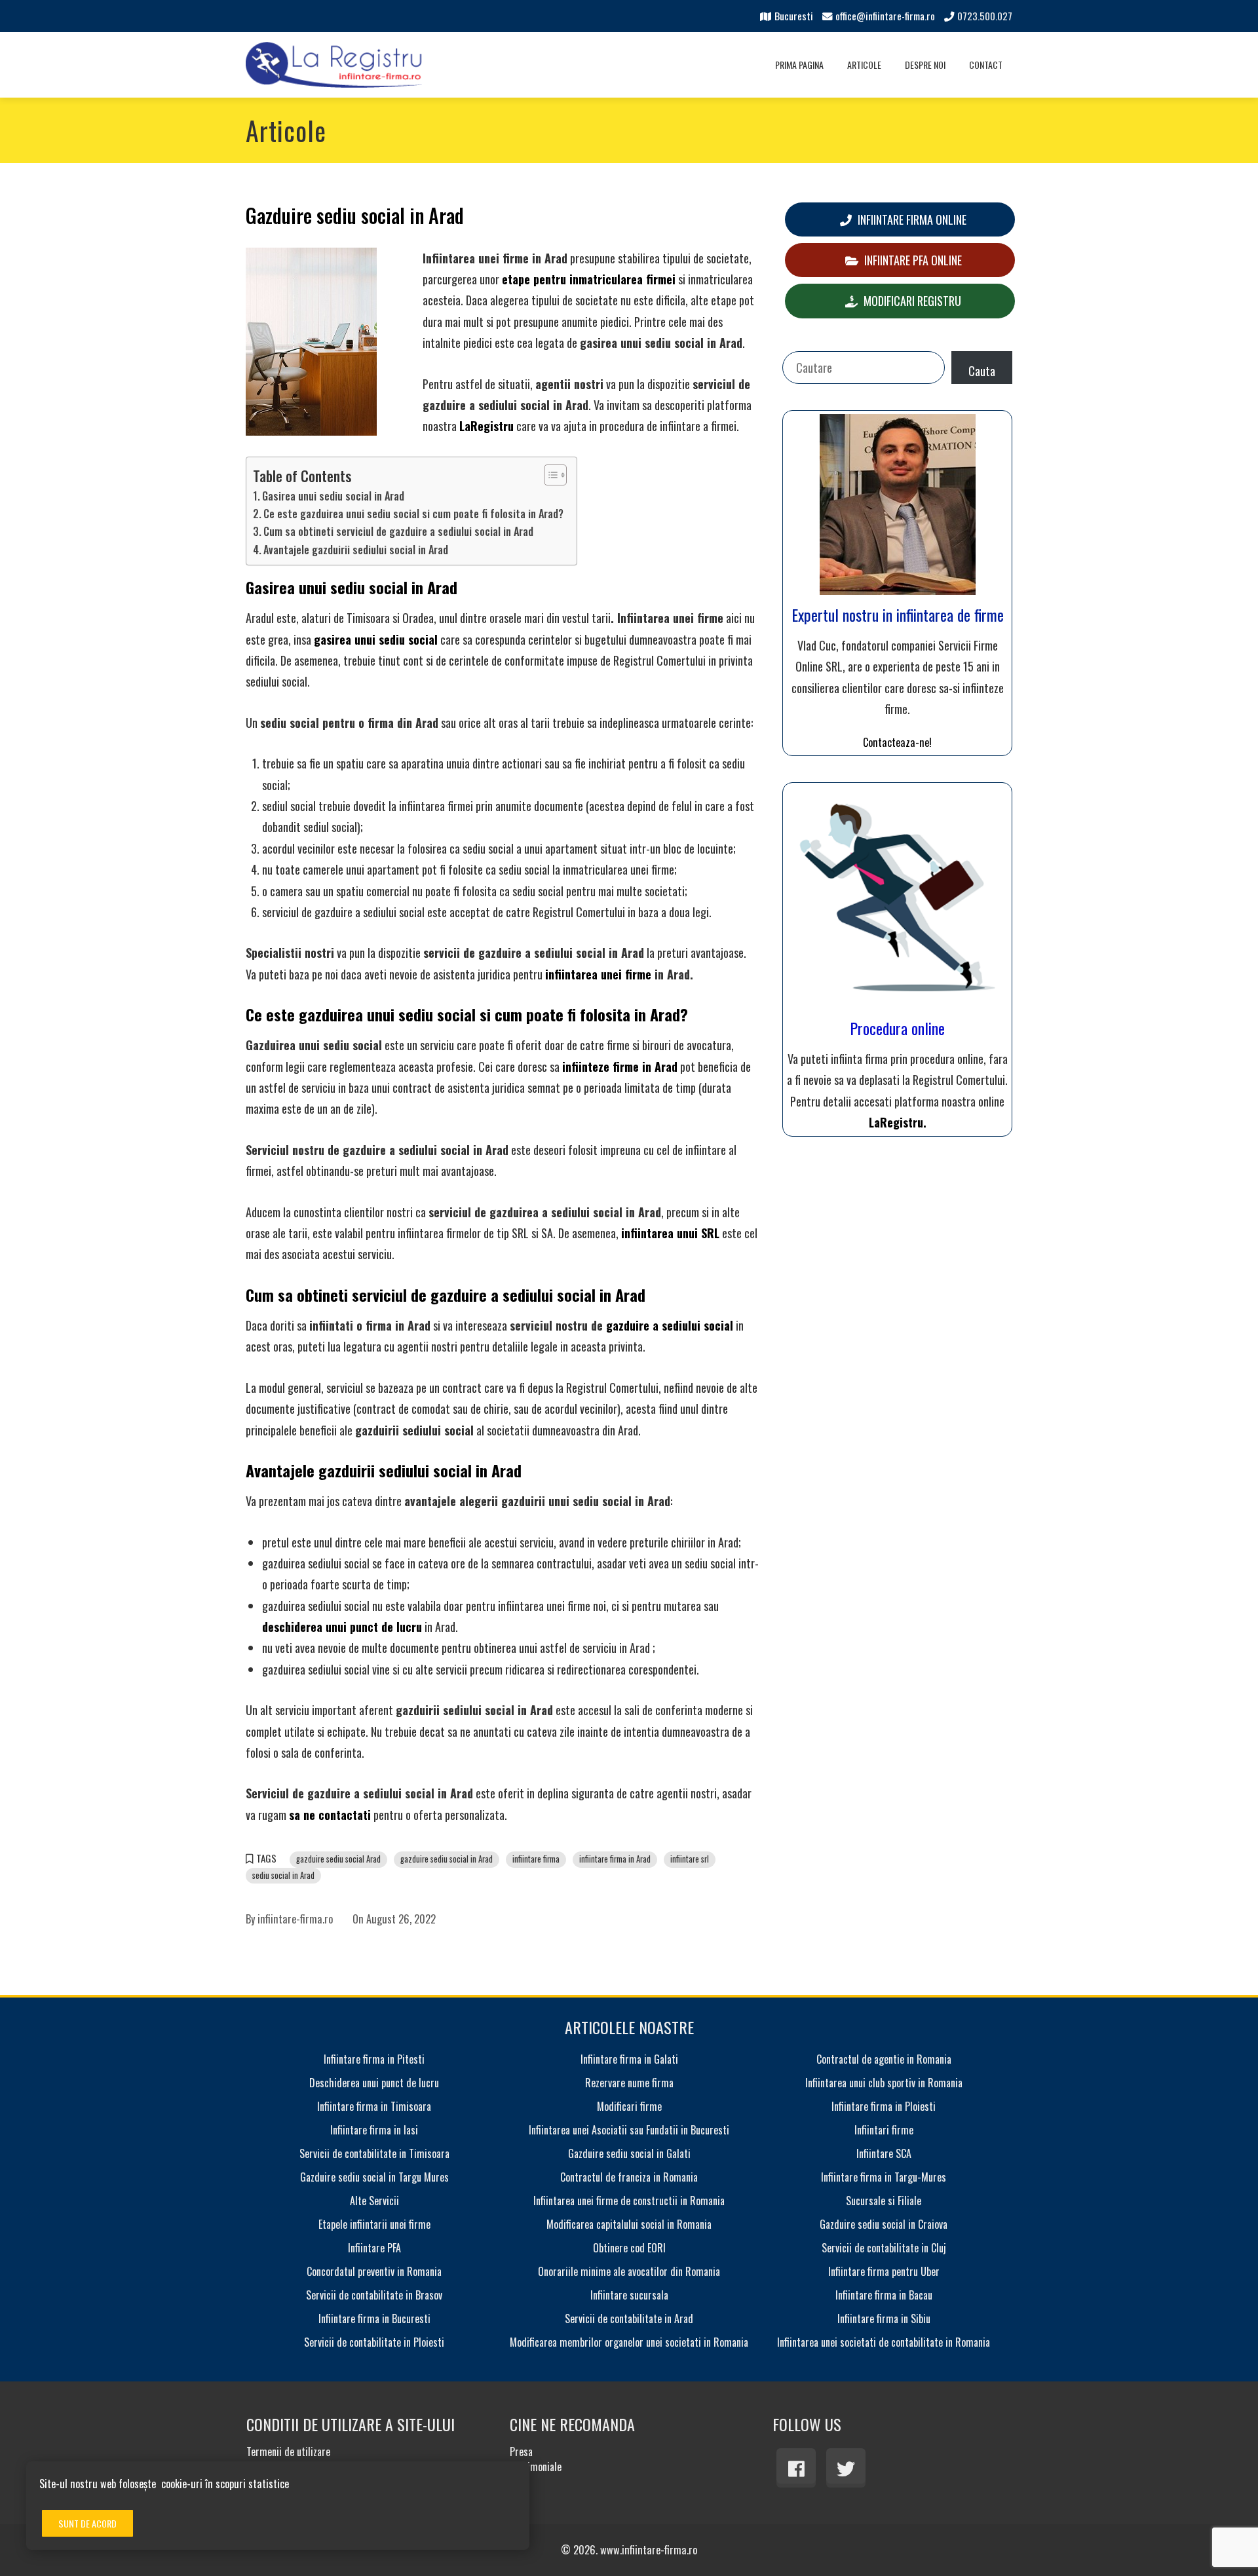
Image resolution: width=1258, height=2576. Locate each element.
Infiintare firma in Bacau (884, 2295)
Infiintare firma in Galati (629, 2059)
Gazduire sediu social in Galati (629, 2153)
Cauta (982, 371)
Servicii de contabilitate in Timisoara (374, 2153)
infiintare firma (536, 1859)
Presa (521, 2452)
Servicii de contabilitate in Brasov (374, 2295)
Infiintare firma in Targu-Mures (884, 2177)
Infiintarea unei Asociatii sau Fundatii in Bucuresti (629, 2130)
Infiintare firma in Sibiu (884, 2319)
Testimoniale (536, 2467)
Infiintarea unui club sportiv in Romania (884, 2083)
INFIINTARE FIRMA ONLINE (911, 219)
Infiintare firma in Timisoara (374, 2106)
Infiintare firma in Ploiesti (884, 2106)
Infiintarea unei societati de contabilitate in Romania (884, 2342)
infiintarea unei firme (598, 974)
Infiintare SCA (884, 2153)
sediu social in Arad (283, 1875)
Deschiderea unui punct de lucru (374, 2083)
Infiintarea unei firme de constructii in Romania (629, 2201)
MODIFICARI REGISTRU (911, 301)
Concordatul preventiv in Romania (374, 2271)
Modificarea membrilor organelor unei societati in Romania (629, 2342)
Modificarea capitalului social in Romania (629, 2224)
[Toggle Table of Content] (549, 475)
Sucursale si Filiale (884, 2201)
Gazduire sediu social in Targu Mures (374, 2177)
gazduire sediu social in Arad (447, 1859)
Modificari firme (629, 2106)
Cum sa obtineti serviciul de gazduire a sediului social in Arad (398, 531)
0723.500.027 (985, 16)
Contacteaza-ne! (897, 742)
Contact (986, 65)
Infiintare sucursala (629, 2295)
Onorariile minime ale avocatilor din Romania (629, 2271)
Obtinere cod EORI (629, 2248)
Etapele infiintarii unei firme (374, 2224)
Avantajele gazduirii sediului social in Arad (356, 550)
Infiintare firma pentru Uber (884, 2271)
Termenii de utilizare (288, 2452)
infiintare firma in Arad (615, 1859)
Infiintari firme (884, 2130)
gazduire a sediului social (670, 1325)
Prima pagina (799, 65)
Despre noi (925, 65)
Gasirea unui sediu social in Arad (333, 496)
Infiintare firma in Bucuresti (374, 2319)
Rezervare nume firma (629, 2083)
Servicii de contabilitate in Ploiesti (374, 2342)
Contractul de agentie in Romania (884, 2059)
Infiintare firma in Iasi (374, 2130)
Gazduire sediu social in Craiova (884, 2224)
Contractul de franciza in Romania (629, 2177)
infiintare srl (690, 1859)
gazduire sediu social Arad (338, 1859)
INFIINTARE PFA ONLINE (912, 260)
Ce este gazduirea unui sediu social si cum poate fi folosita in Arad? (413, 514)
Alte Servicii (374, 2201)
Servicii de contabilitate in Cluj (884, 2248)
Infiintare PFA (374, 2248)
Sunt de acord (87, 2523)
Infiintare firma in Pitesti (374, 2059)
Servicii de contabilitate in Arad (629, 2319)
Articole (864, 65)
